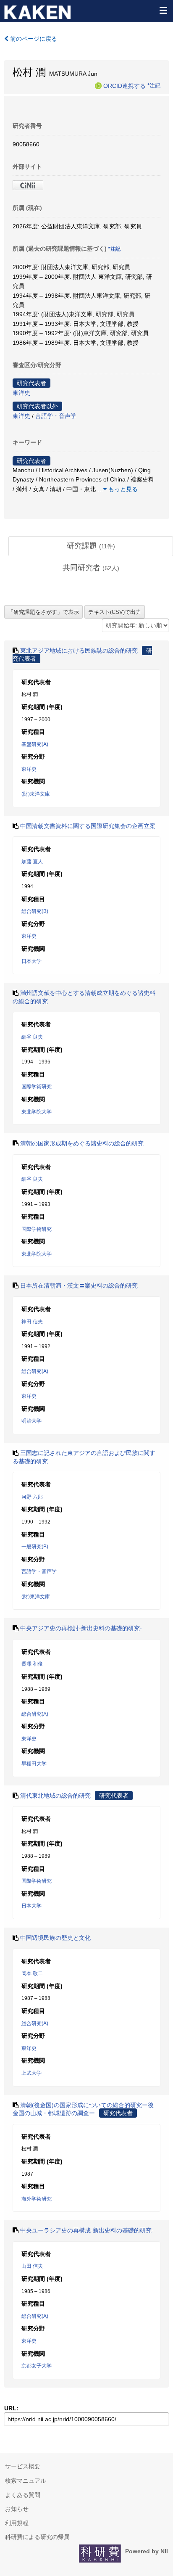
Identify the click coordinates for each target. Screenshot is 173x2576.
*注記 (154, 85)
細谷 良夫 (32, 1037)
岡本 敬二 (32, 1973)
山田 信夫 (32, 2266)
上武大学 (31, 2073)
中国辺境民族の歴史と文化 (55, 1938)
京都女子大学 (37, 2366)
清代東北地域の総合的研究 (55, 1796)
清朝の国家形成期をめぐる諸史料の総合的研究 (82, 1143)
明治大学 (31, 1421)
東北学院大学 (37, 1112)
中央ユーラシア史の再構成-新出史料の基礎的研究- (87, 2230)
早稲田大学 (34, 1764)
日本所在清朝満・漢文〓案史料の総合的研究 (79, 1285)
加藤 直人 (32, 862)
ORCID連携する (125, 85)
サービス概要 (23, 2466)
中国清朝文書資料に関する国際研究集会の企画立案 (88, 826)
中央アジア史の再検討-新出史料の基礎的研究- (81, 1628)
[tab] (91, 546)
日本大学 (31, 961)
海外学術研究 (37, 2199)
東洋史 (21, 393)
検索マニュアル (26, 2481)
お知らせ (17, 2509)
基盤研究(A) (35, 744)
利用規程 (17, 2523)
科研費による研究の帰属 (37, 2537)
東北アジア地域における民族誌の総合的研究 (79, 651)
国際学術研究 (37, 1087)
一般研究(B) (35, 1547)
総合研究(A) (35, 1371)
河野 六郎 (32, 1497)
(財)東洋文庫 (36, 794)
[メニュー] (163, 10)
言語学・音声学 (56, 416)
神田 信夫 (32, 1322)
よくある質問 (23, 2495)
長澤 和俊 (32, 1664)
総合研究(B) (35, 911)
